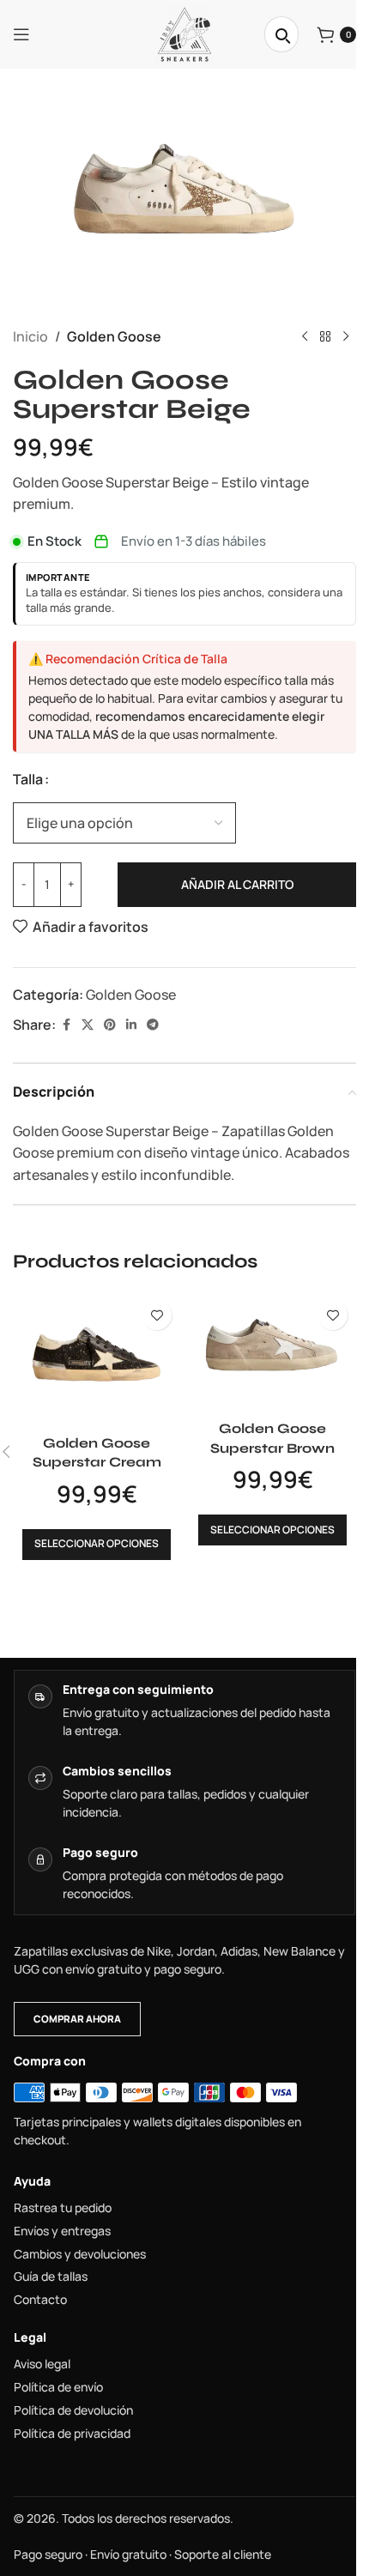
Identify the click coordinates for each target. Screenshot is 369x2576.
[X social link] (88, 1025)
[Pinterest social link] (110, 1025)
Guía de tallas (51, 2277)
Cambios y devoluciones (80, 2254)
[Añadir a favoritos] (157, 1315)
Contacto (40, 2300)
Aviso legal (42, 2364)
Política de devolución (73, 2410)
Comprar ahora (77, 2019)
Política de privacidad (72, 2434)
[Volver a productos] (325, 337)
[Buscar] (281, 34)
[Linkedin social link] (131, 1025)
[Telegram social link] (153, 1025)
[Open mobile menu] (21, 34)
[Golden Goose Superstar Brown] (272, 1351)
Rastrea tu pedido (63, 2208)
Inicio (30, 336)
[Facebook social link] (66, 1025)
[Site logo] (184, 33)
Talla (28, 779)
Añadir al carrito (237, 884)
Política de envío (58, 2387)
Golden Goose (114, 336)
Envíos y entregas (62, 2231)
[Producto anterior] (305, 337)
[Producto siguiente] (346, 337)
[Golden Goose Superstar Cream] (97, 1359)
